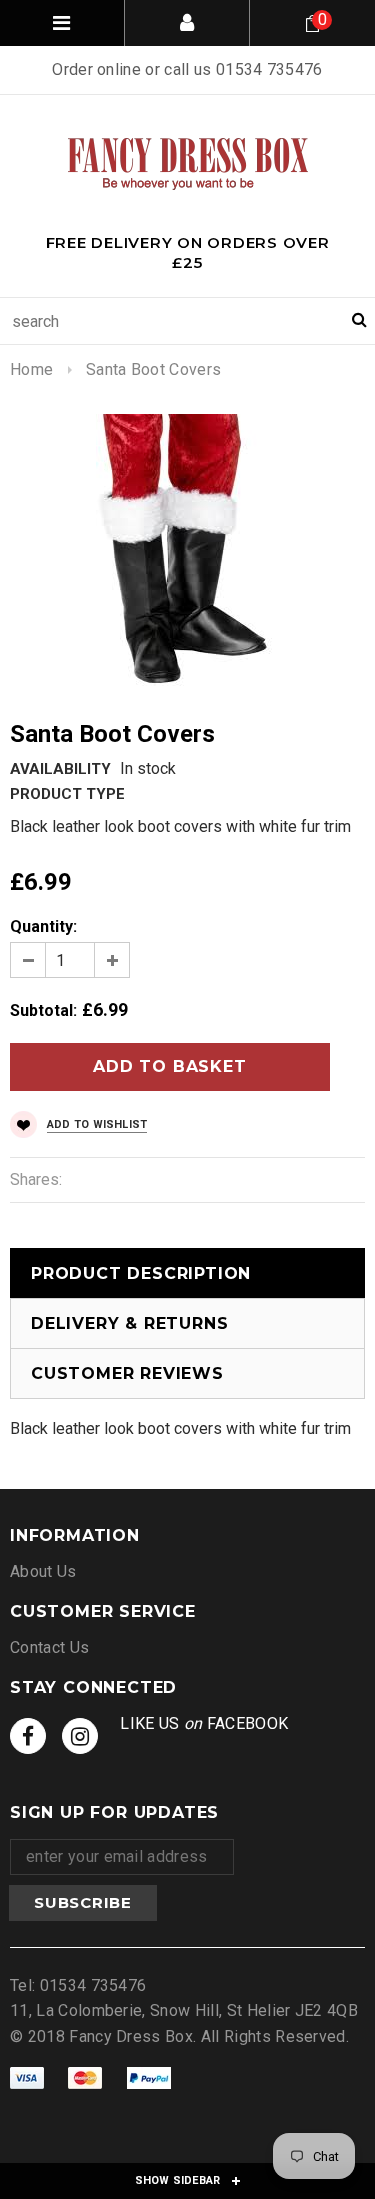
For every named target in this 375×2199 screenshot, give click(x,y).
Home (31, 369)
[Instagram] (80, 1736)
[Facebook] (28, 1736)
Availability (60, 769)
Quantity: (43, 926)
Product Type (67, 794)
